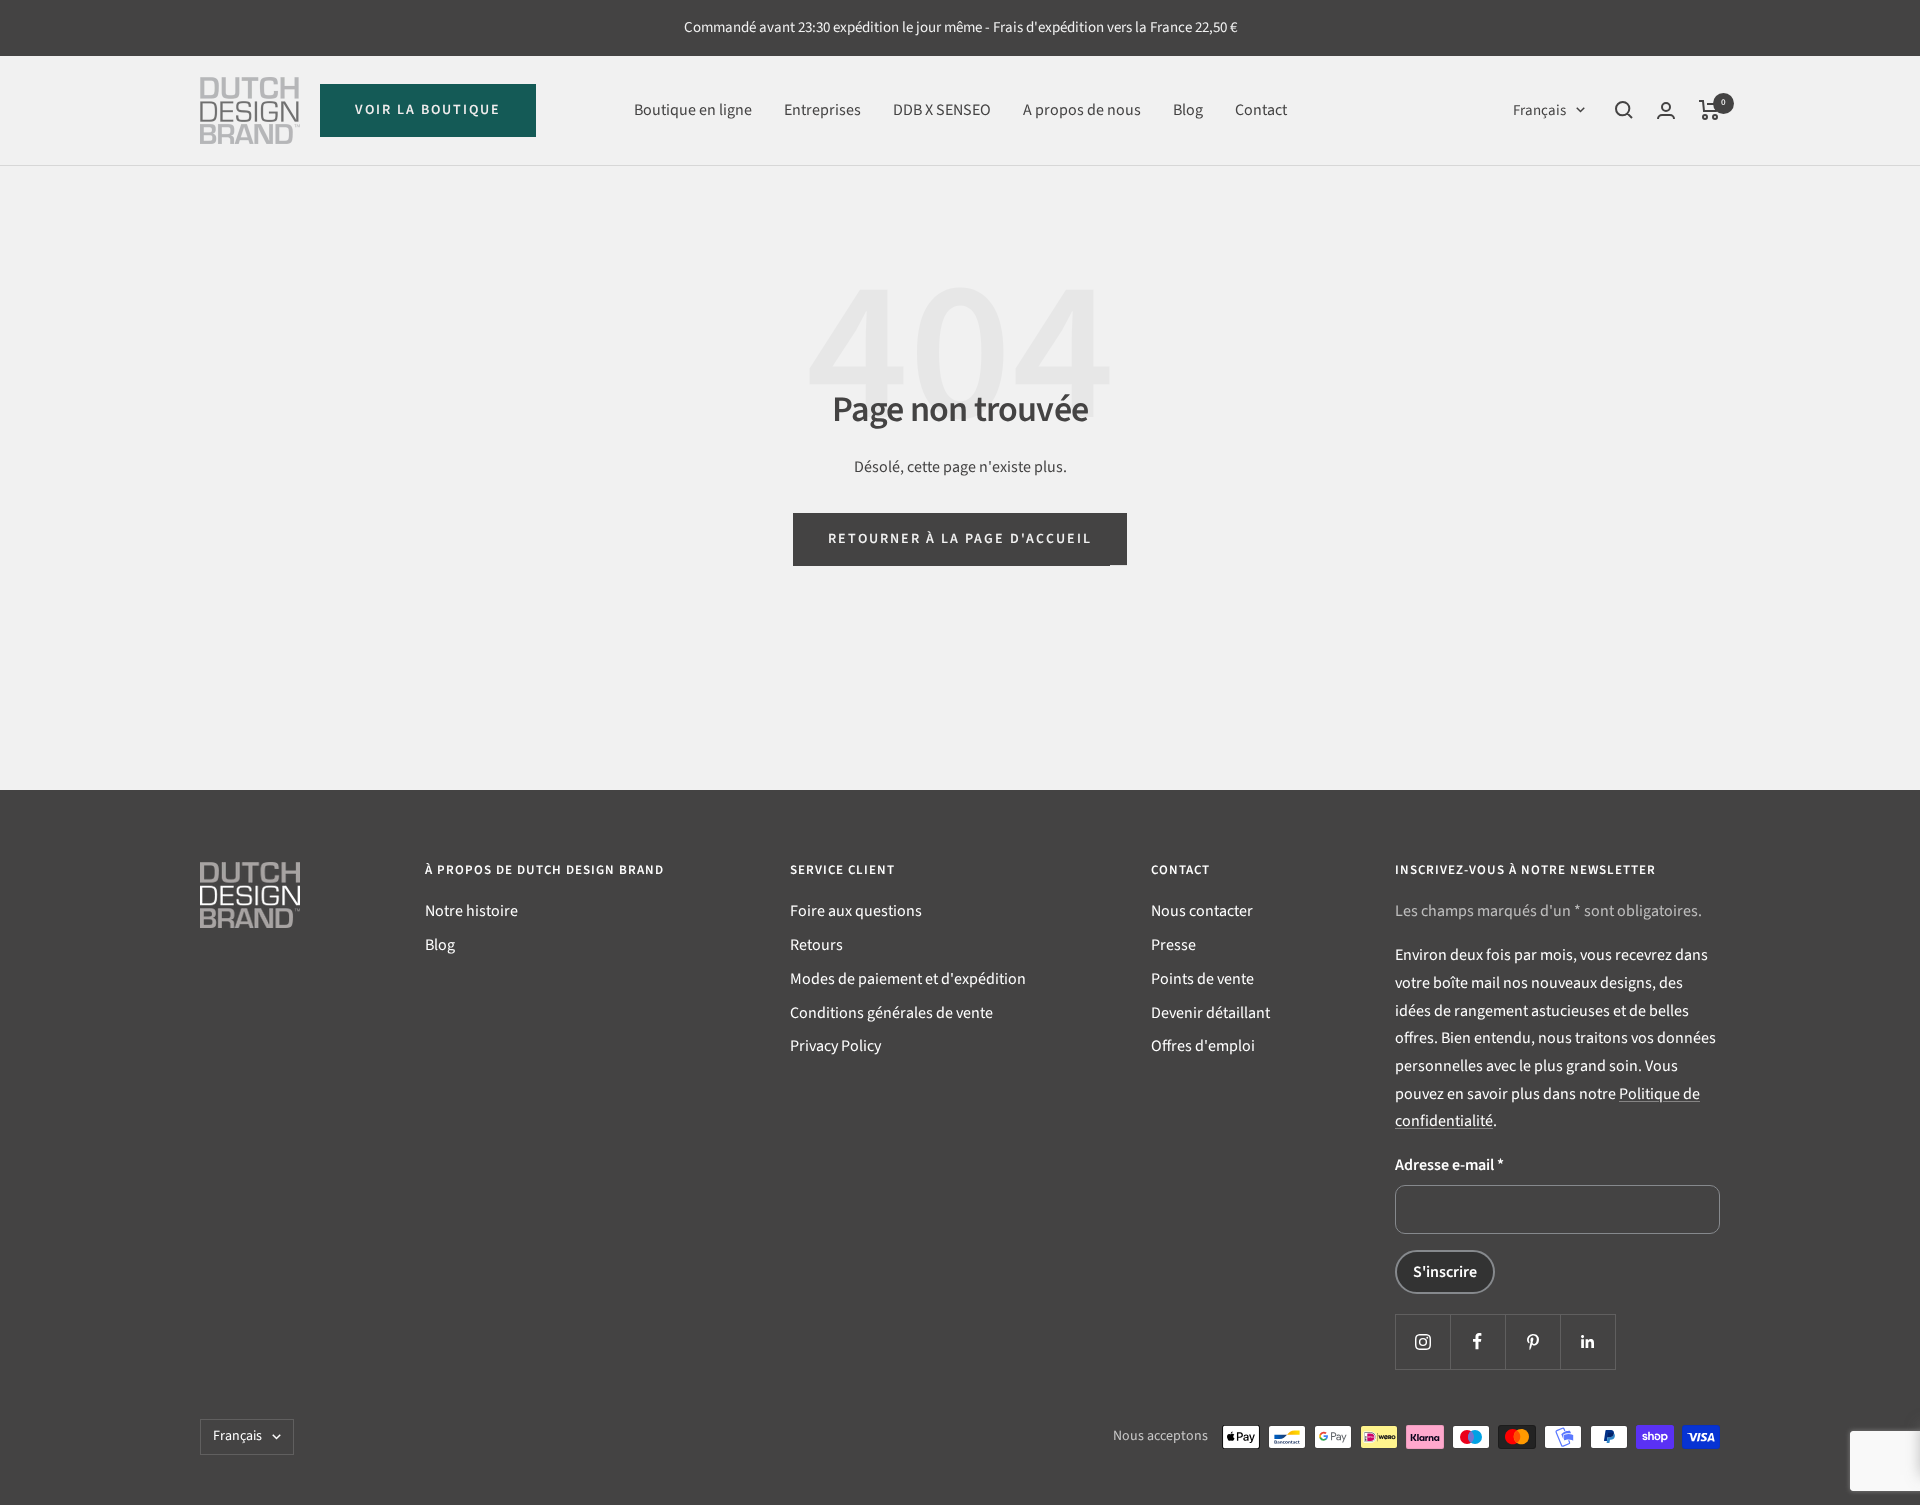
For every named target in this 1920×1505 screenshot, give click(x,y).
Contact (1261, 109)
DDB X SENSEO (942, 109)
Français (1539, 109)
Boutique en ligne (693, 109)
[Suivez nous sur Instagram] (1422, 1341)
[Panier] (1709, 110)
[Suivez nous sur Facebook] (1477, 1341)
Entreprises (822, 109)
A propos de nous (1082, 109)
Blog (1188, 109)
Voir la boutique (428, 110)
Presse (1173, 945)
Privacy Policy (835, 1046)
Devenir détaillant (1210, 1013)
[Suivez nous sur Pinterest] (1532, 1341)
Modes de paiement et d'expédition (908, 979)
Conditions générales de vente (891, 1013)
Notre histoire (471, 911)
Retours (816, 945)
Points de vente (1202, 979)
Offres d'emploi (1203, 1046)
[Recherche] (1624, 110)
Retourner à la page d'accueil (960, 539)
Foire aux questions (856, 911)
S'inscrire (1445, 1272)
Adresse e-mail (1449, 1165)
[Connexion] (1666, 110)
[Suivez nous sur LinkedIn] (1587, 1341)
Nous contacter (1202, 911)
